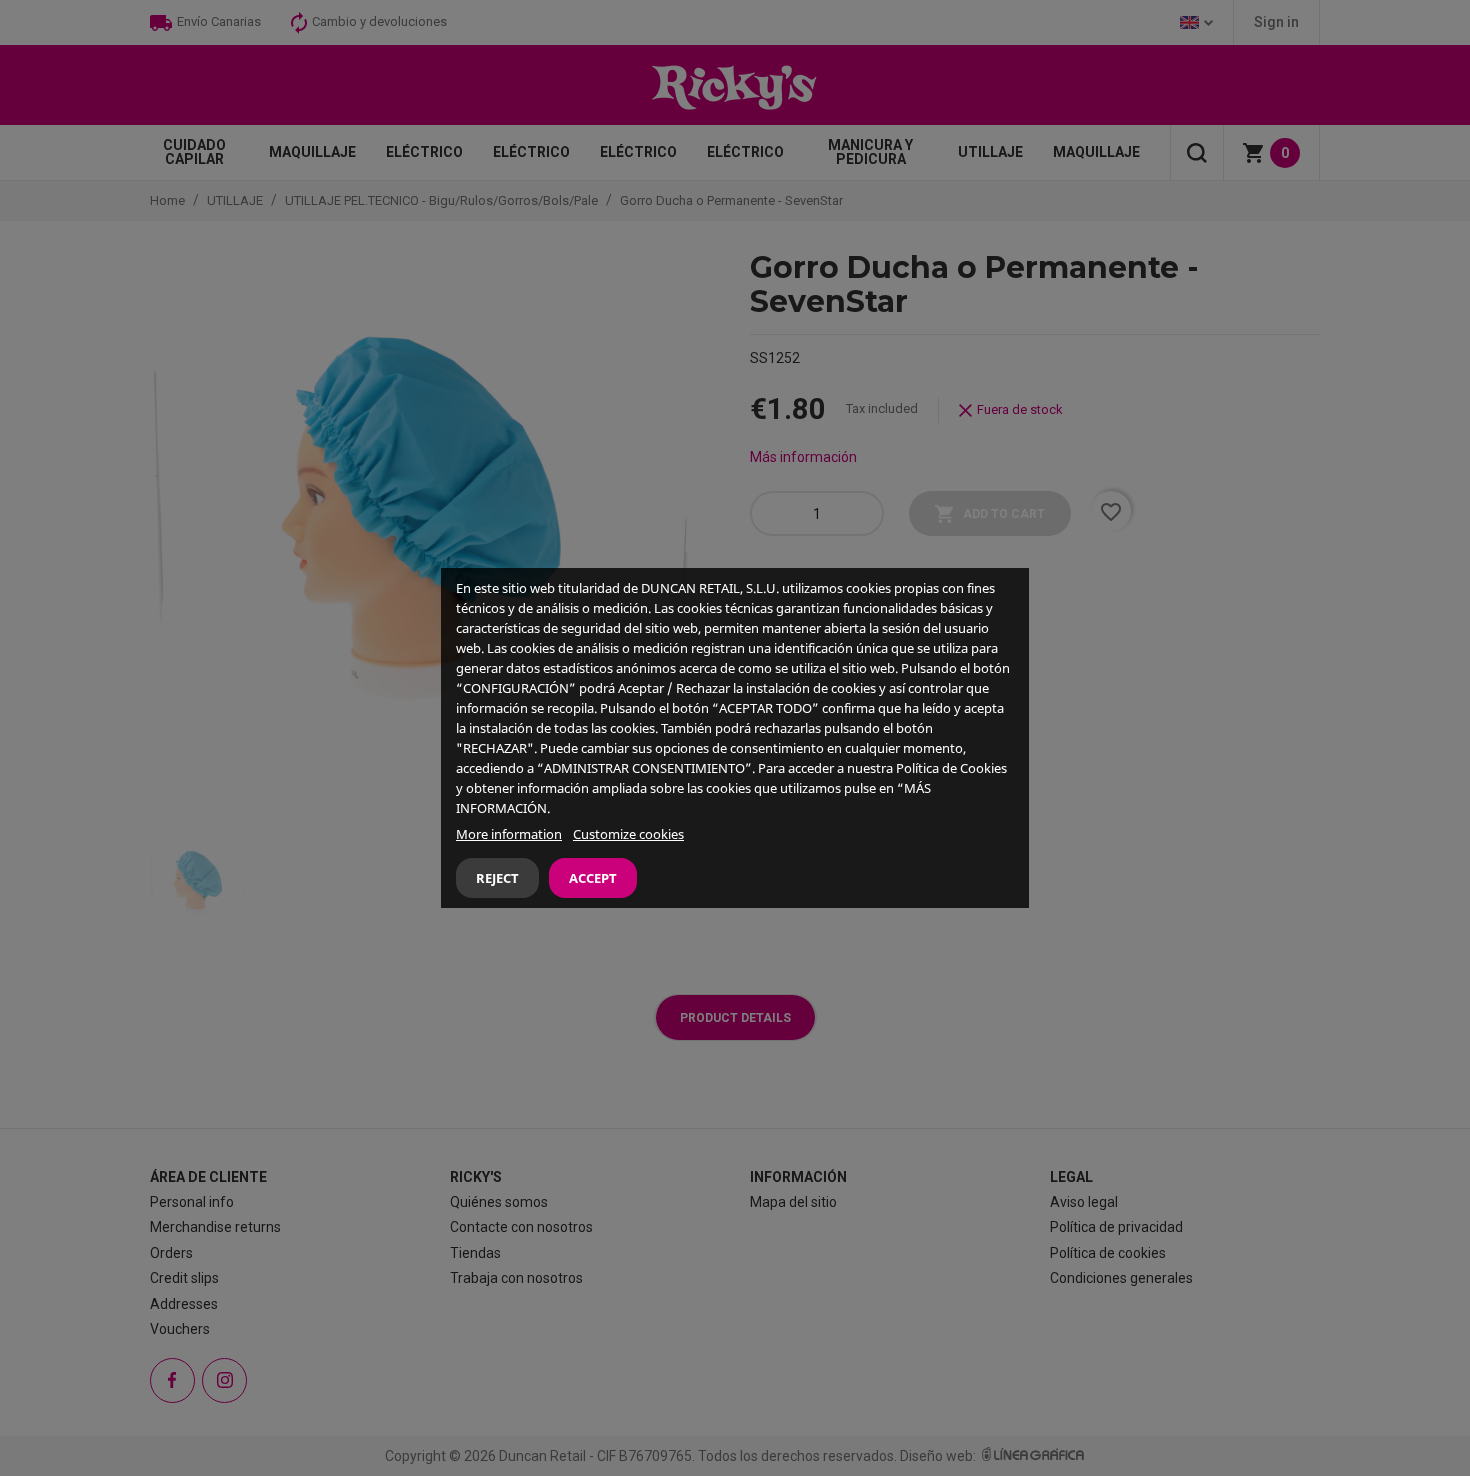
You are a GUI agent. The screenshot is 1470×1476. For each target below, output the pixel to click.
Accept (593, 878)
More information (509, 834)
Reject (497, 878)
